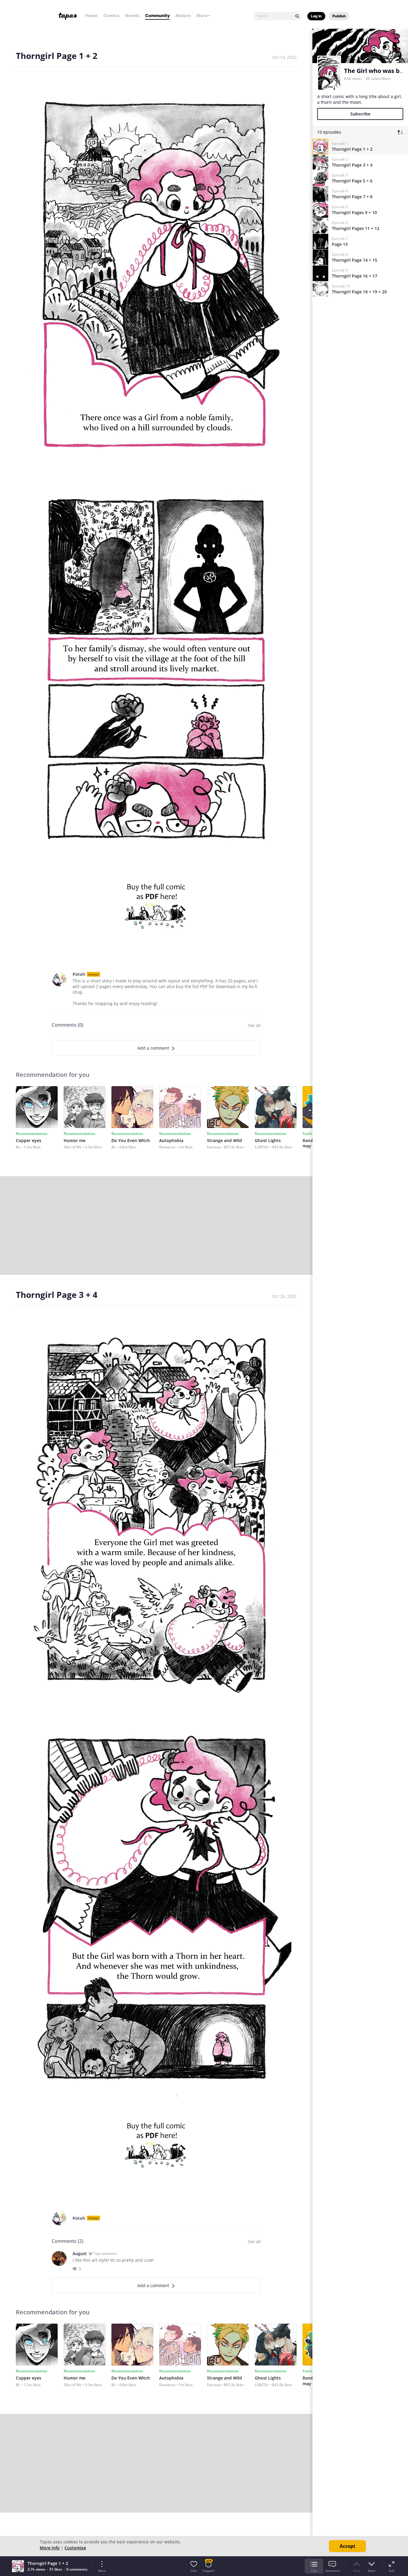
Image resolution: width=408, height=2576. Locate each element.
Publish (339, 16)
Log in (316, 16)
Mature (183, 15)
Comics (111, 15)
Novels (132, 15)
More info (50, 2548)
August (80, 2253)
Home (91, 15)
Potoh (79, 974)
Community (157, 15)
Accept (348, 2546)
